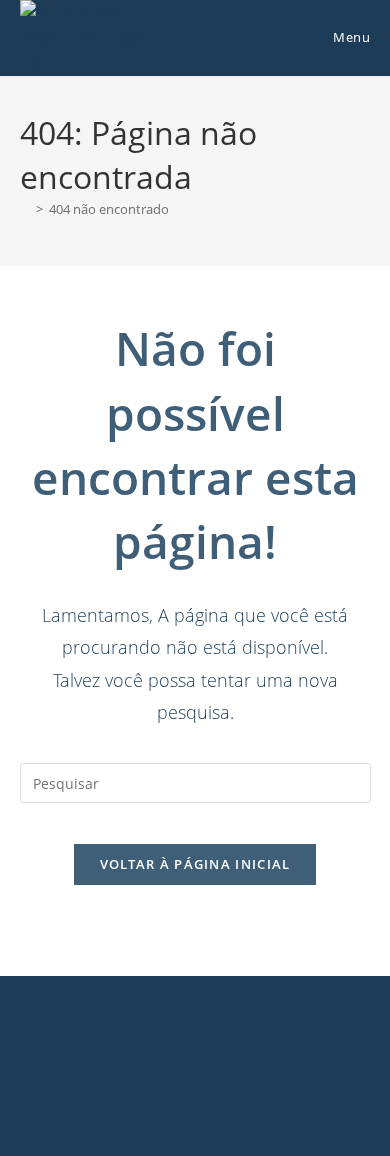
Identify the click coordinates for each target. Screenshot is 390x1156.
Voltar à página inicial (195, 864)
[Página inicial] (25, 209)
